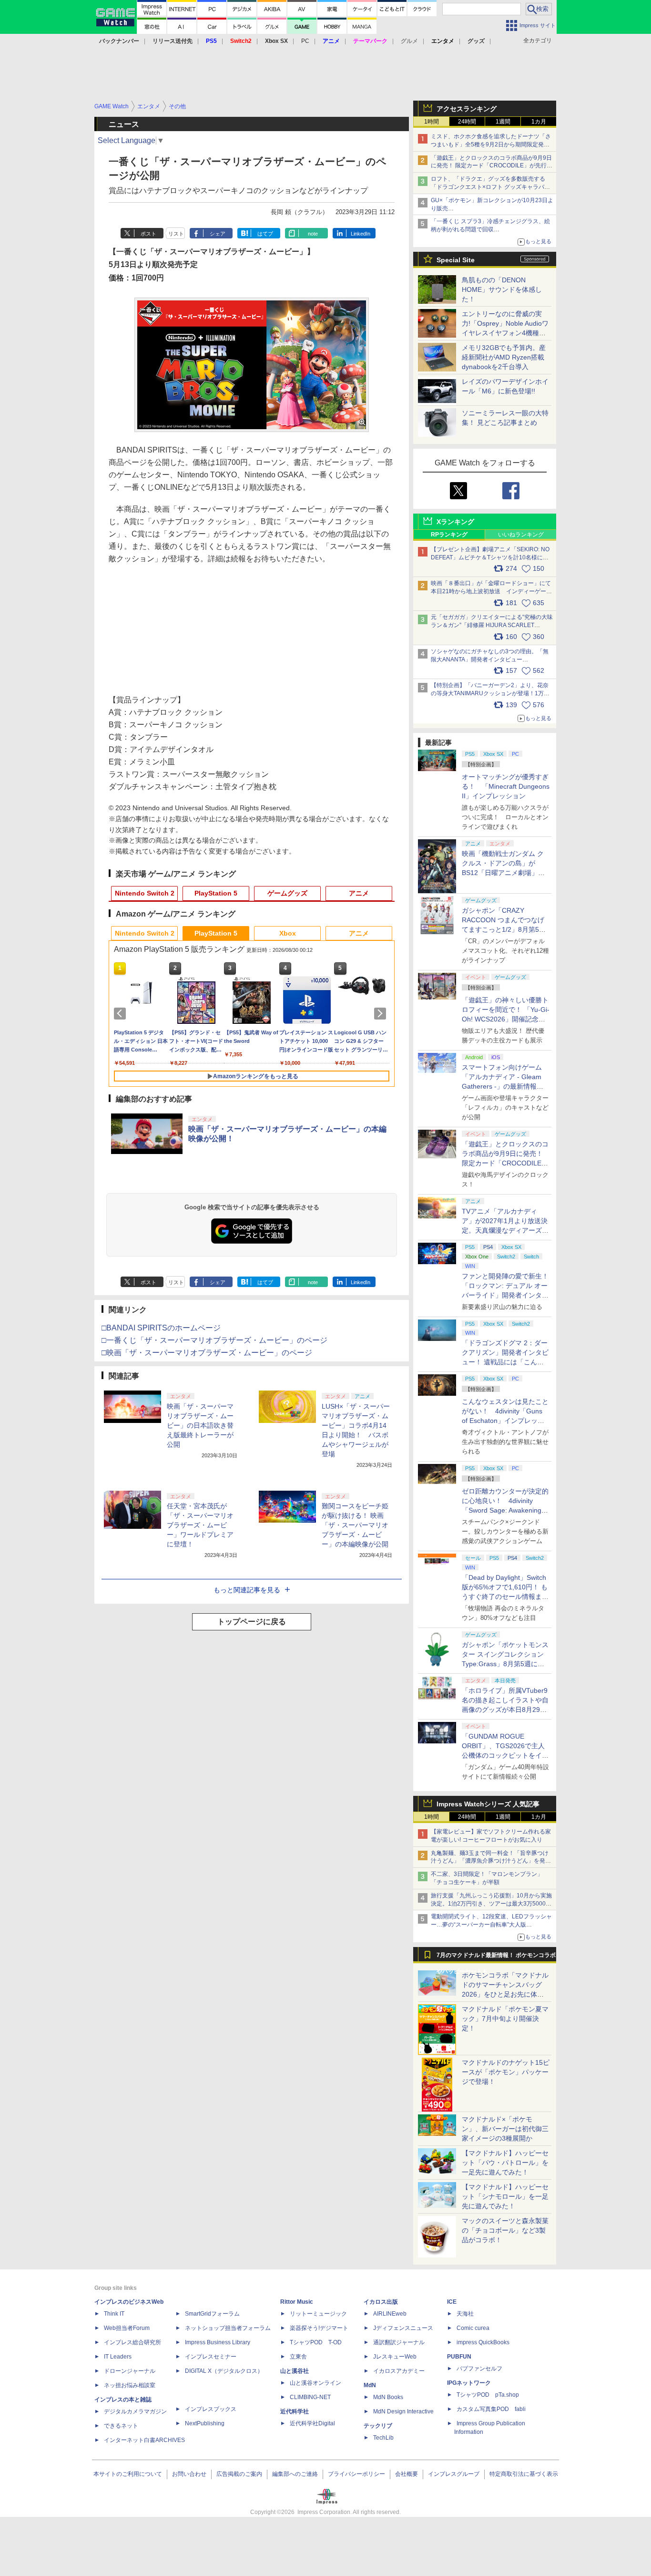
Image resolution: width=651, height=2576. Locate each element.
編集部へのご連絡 (295, 2474)
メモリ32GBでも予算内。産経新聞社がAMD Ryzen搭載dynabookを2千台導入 (504, 357)
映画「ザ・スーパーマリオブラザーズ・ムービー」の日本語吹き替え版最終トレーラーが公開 (200, 1425)
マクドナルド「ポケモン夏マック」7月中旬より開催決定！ (505, 2019)
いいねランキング (521, 535)
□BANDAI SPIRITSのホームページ (161, 1328)
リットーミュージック (318, 2314)
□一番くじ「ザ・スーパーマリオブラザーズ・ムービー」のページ (214, 1340)
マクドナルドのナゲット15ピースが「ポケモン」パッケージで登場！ (506, 2072)
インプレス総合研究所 (132, 2342)
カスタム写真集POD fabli (491, 2409)
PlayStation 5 (216, 893)
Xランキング (455, 522)
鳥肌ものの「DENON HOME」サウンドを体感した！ (502, 289)
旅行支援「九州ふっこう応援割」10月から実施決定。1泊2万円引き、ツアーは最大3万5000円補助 (491, 1904)
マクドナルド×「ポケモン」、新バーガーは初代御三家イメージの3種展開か (505, 2129)
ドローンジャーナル (130, 2371)
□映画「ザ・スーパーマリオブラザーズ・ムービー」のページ (207, 1353)
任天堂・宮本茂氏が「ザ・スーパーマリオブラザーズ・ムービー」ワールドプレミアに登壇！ (200, 1525)
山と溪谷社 (295, 2371)
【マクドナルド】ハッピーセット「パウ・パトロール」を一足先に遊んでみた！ (505, 2163)
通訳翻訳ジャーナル (399, 2342)
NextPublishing (205, 2423)
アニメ (359, 893)
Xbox (288, 933)
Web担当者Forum (127, 2328)
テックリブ (378, 2426)
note (313, 234)
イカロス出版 (381, 2302)
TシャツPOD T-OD (316, 2342)
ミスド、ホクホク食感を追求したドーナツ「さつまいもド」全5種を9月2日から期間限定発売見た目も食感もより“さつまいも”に (491, 144)
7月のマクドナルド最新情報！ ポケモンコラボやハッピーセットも (496, 1958)
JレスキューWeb (395, 2357)
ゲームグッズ (287, 893)
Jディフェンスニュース (403, 2328)
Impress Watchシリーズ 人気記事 (488, 1804)
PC (305, 41)
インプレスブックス (211, 2409)
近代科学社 (295, 2411)
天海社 (465, 2314)
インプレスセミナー (211, 2357)
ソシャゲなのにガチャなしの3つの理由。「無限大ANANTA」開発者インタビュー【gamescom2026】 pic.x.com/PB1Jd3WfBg (490, 659)
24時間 (467, 122)
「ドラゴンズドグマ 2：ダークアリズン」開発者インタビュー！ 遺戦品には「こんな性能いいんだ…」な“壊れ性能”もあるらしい (505, 1362)
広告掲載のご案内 (239, 2474)
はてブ (265, 234)
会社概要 (407, 2474)
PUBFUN (459, 2357)
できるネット (121, 2426)
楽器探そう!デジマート (319, 2328)
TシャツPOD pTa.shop (488, 2395)
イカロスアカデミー (399, 2371)
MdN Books (388, 2397)
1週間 (503, 122)
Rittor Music (297, 2302)
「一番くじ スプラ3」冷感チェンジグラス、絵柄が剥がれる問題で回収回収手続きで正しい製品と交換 (490, 229)
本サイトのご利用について (128, 2474)
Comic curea (473, 2328)
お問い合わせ (189, 2474)
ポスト (148, 234)
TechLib (383, 2438)
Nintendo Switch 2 (145, 893)
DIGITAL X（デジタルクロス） (224, 2371)
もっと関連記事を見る (247, 1590)
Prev (122, 1013)
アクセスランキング (467, 109)
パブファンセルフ (479, 2369)
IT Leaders (118, 2357)
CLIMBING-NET (310, 2397)
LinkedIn (361, 234)
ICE (452, 2302)
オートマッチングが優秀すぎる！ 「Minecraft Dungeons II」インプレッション (506, 786)
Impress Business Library (218, 2342)
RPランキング (449, 535)
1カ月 (539, 122)
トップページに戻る (252, 1622)
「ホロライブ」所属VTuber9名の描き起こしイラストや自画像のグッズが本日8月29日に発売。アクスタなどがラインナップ (505, 1710)
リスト (176, 234)
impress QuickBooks (483, 2342)
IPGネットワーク (469, 2383)
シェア (218, 234)
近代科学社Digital (312, 2423)
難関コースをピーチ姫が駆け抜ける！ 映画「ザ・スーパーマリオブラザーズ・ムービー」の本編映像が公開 (355, 1525)
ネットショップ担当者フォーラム (228, 2328)
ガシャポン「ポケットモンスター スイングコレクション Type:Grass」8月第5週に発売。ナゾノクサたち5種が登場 (505, 1664)
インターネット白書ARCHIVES (144, 2440)
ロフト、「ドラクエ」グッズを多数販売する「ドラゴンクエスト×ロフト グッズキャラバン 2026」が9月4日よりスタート (490, 187)
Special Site (456, 260)
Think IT (114, 2314)
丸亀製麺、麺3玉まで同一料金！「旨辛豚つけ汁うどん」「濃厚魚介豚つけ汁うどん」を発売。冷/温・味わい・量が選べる (490, 1861)
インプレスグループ (454, 2474)
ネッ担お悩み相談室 (130, 2385)
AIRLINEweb (390, 2314)
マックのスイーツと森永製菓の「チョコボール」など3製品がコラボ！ (505, 2230)
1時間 (432, 122)
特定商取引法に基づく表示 (524, 2474)
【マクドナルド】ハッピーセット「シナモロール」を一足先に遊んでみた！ (505, 2196)
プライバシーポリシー (356, 2474)
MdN (370, 2385)
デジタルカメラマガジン (135, 2411)
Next (382, 1013)
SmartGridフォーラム (212, 2314)
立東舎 (298, 2357)
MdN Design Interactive (403, 2411)
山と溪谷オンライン (315, 2383)
